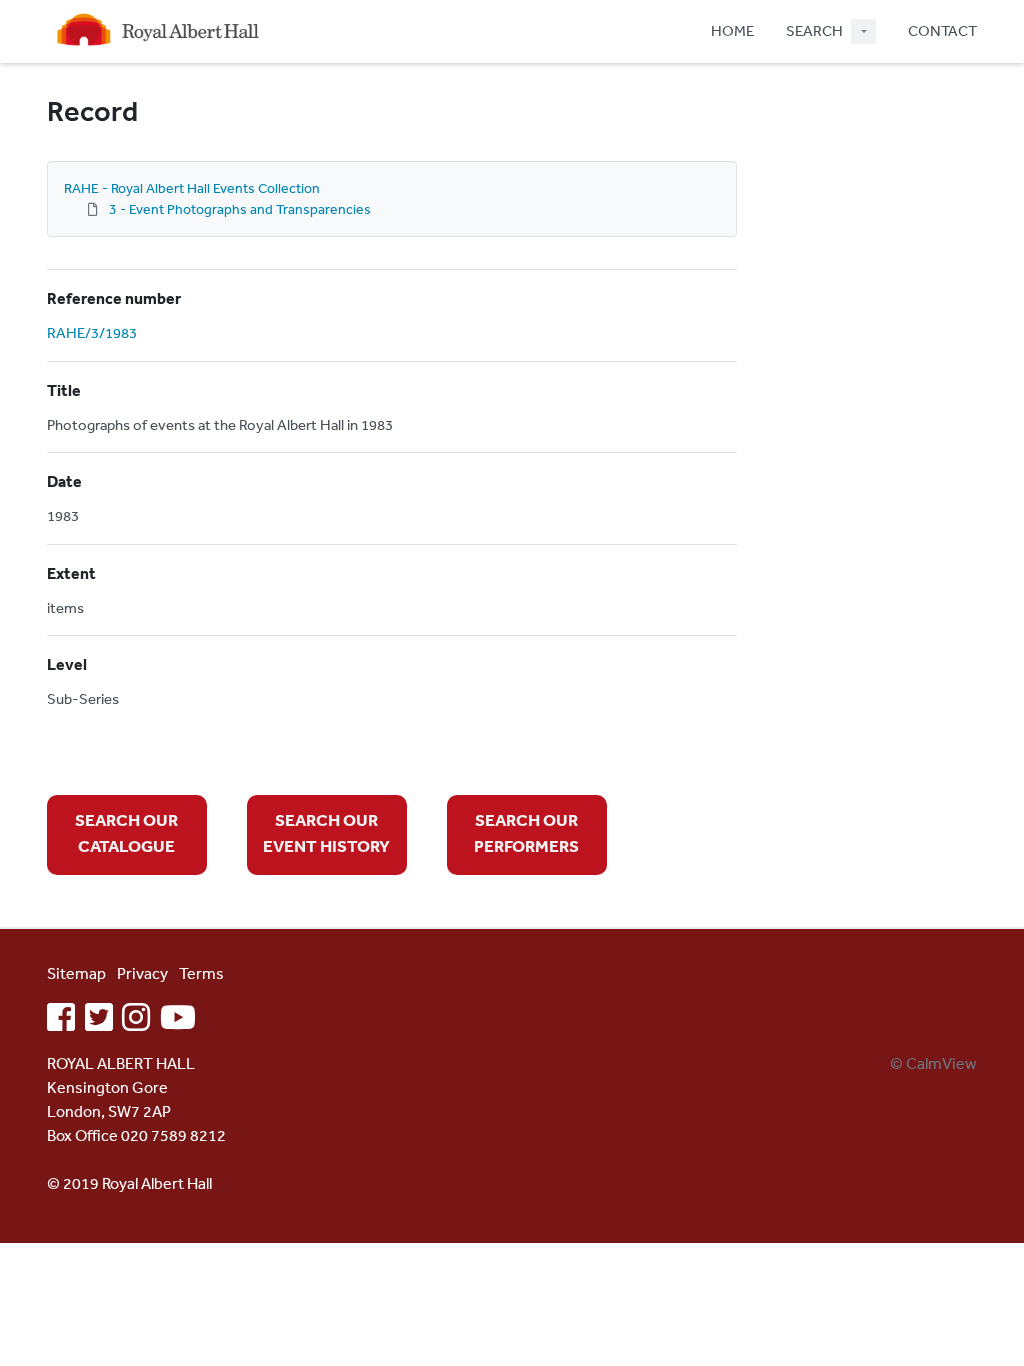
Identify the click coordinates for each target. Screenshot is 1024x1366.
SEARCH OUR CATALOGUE (126, 832)
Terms (201, 973)
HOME (732, 30)
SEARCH (814, 30)
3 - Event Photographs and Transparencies (240, 209)
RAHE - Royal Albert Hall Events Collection (192, 188)
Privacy (142, 973)
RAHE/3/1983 (92, 332)
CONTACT (942, 30)
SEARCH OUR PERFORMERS (526, 832)
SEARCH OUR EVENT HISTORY (326, 832)
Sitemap (76, 973)
